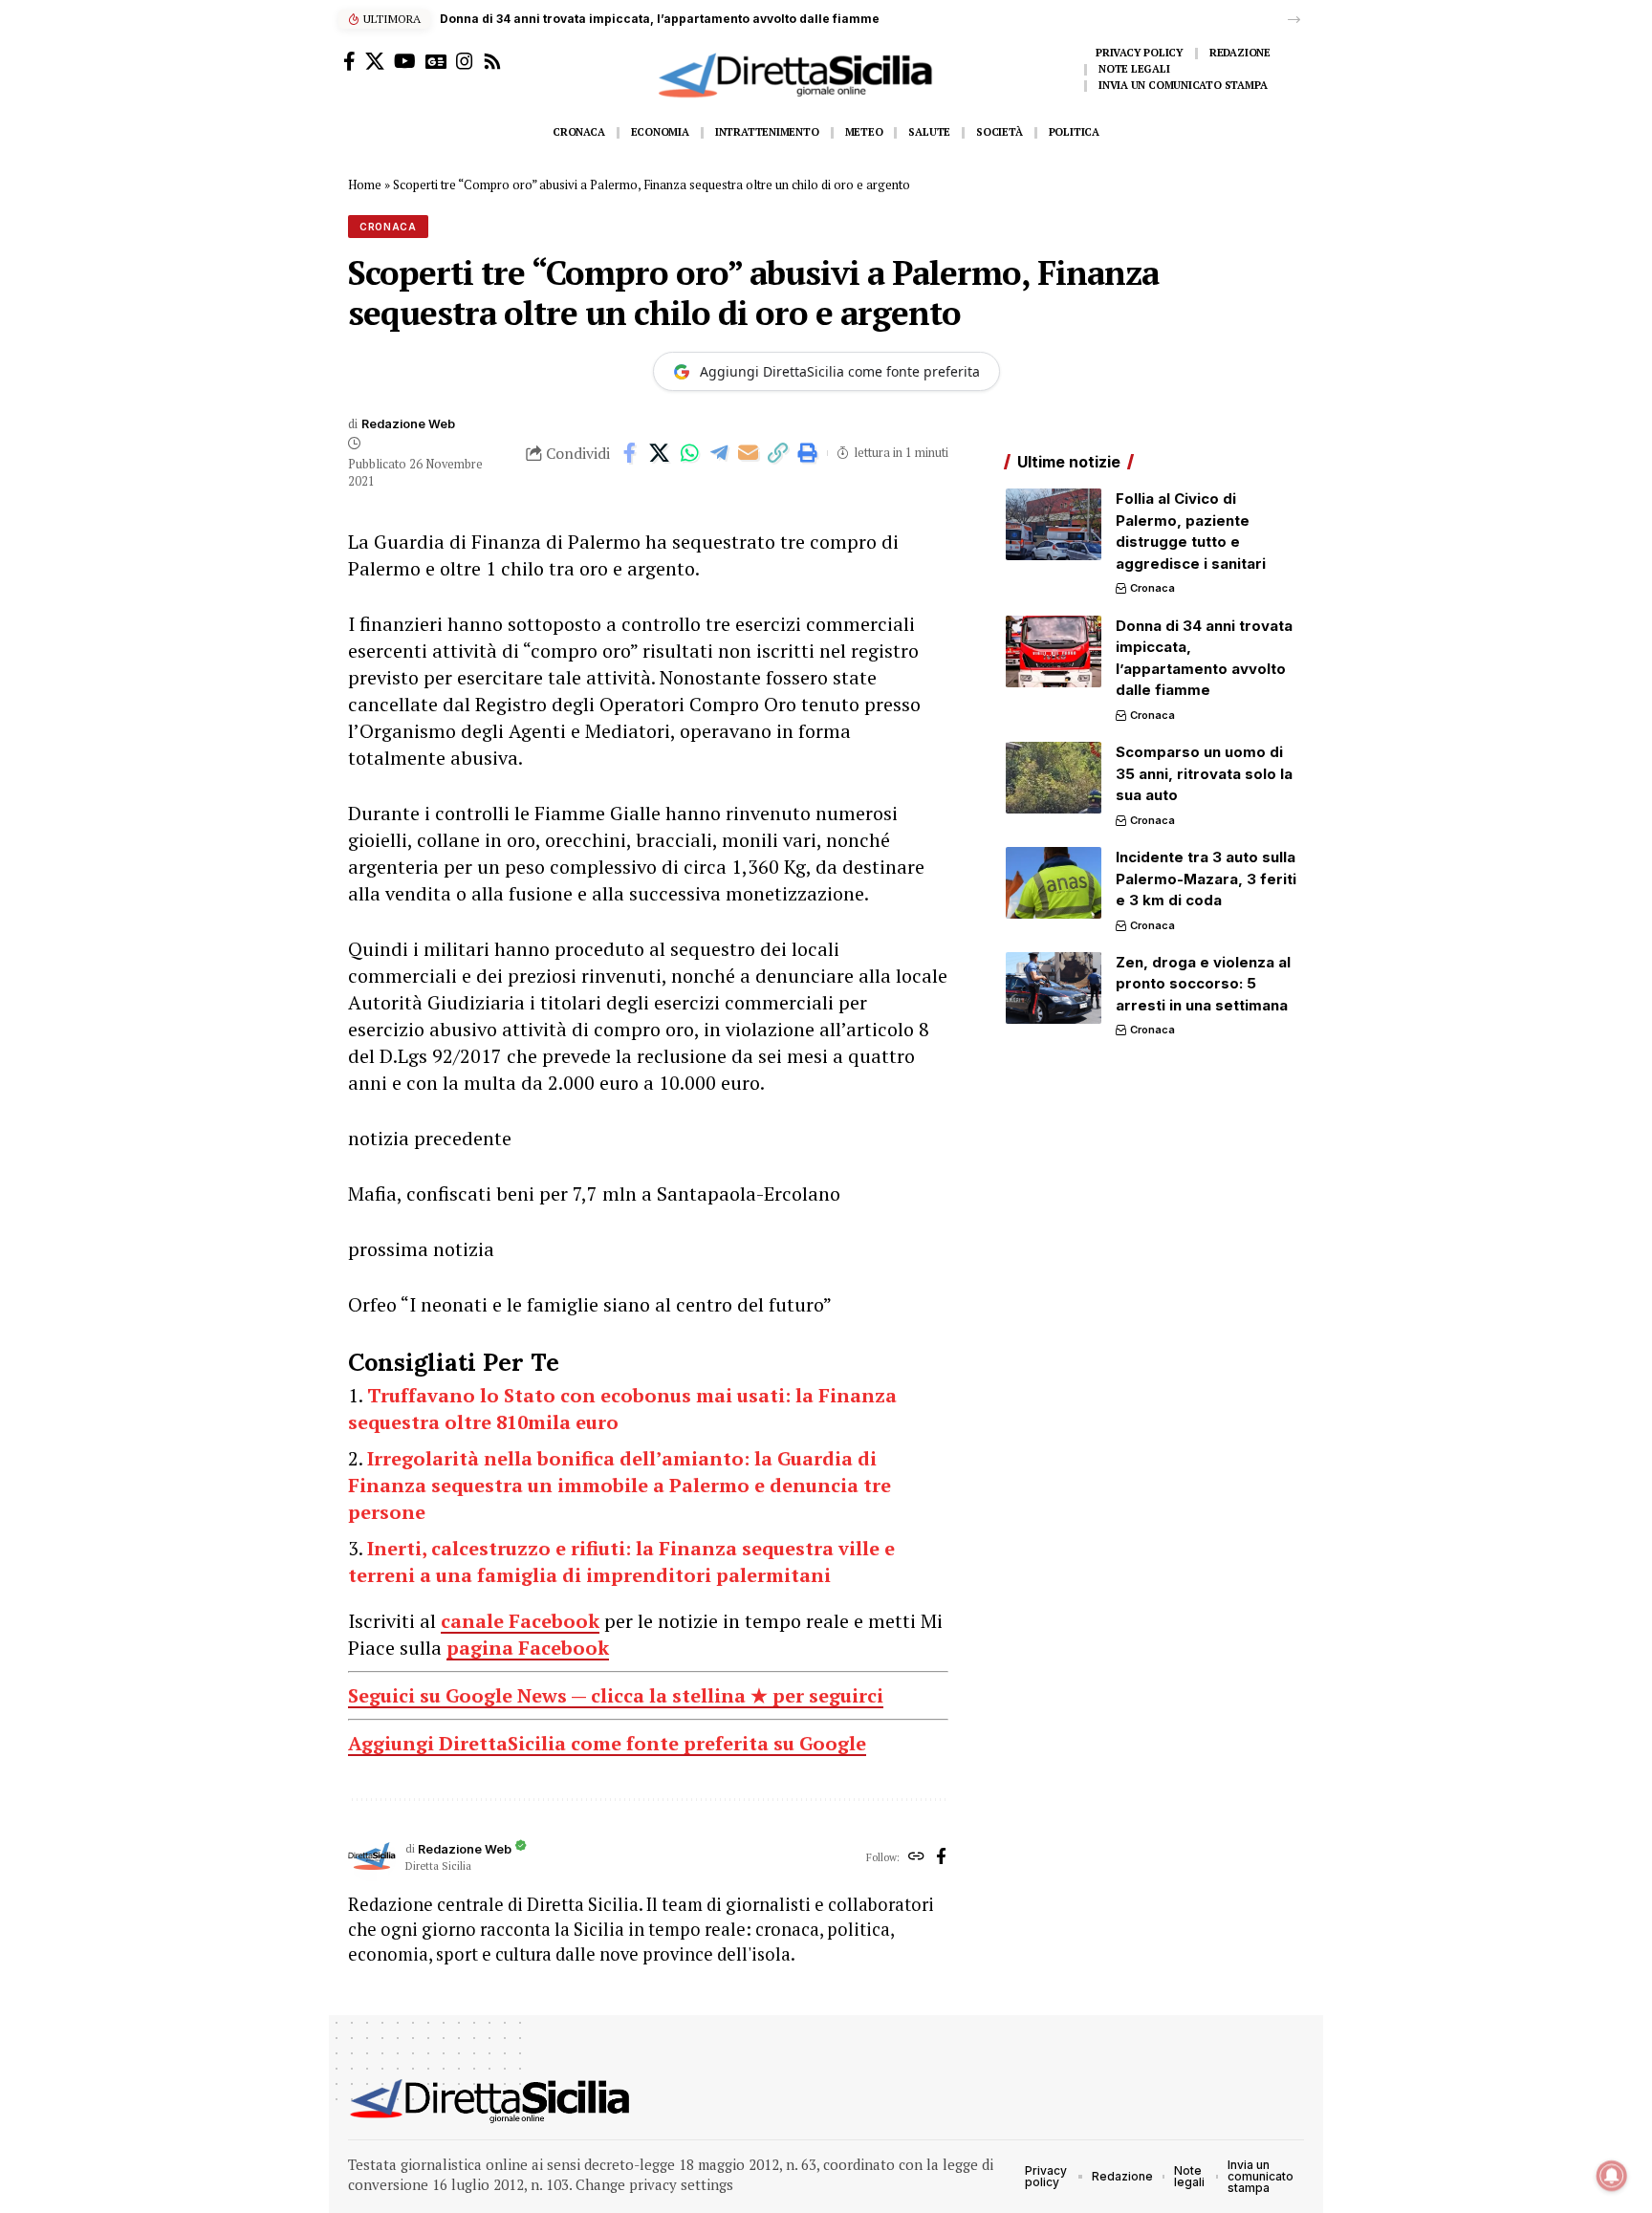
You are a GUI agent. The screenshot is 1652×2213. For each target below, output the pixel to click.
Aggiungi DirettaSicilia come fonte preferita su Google (607, 1743)
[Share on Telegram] (719, 453)
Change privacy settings (654, 2184)
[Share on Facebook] (630, 453)
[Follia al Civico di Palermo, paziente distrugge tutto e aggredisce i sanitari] (1054, 524)
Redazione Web (408, 424)
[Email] (749, 453)
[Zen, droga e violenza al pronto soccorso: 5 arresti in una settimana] (1054, 988)
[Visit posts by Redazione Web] (372, 1857)
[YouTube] (405, 61)
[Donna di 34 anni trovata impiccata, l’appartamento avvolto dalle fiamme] (1054, 651)
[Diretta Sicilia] (491, 2101)
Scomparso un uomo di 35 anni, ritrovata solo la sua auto (1204, 773)
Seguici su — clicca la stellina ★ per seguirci (616, 1695)
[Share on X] (660, 453)
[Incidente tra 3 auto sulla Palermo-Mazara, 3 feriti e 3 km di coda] (1054, 883)
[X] (375, 61)
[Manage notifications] (1612, 2176)
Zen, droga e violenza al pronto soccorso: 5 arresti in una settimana (1203, 984)
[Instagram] (465, 61)
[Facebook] (349, 61)
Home (365, 184)
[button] (1294, 20)
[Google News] (436, 61)
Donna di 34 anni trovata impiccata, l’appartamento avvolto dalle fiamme (660, 19)
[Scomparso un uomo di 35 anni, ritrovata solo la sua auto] (1054, 778)
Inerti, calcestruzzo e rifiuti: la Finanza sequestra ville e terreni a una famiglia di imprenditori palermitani (621, 1562)
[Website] (916, 1857)
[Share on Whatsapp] (689, 453)
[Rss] (492, 61)
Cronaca (388, 227)
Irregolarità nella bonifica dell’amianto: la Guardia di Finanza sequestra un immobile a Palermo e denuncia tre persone (619, 1485)
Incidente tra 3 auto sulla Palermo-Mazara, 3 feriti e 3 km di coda (1206, 879)
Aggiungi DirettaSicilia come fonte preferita (840, 371)
